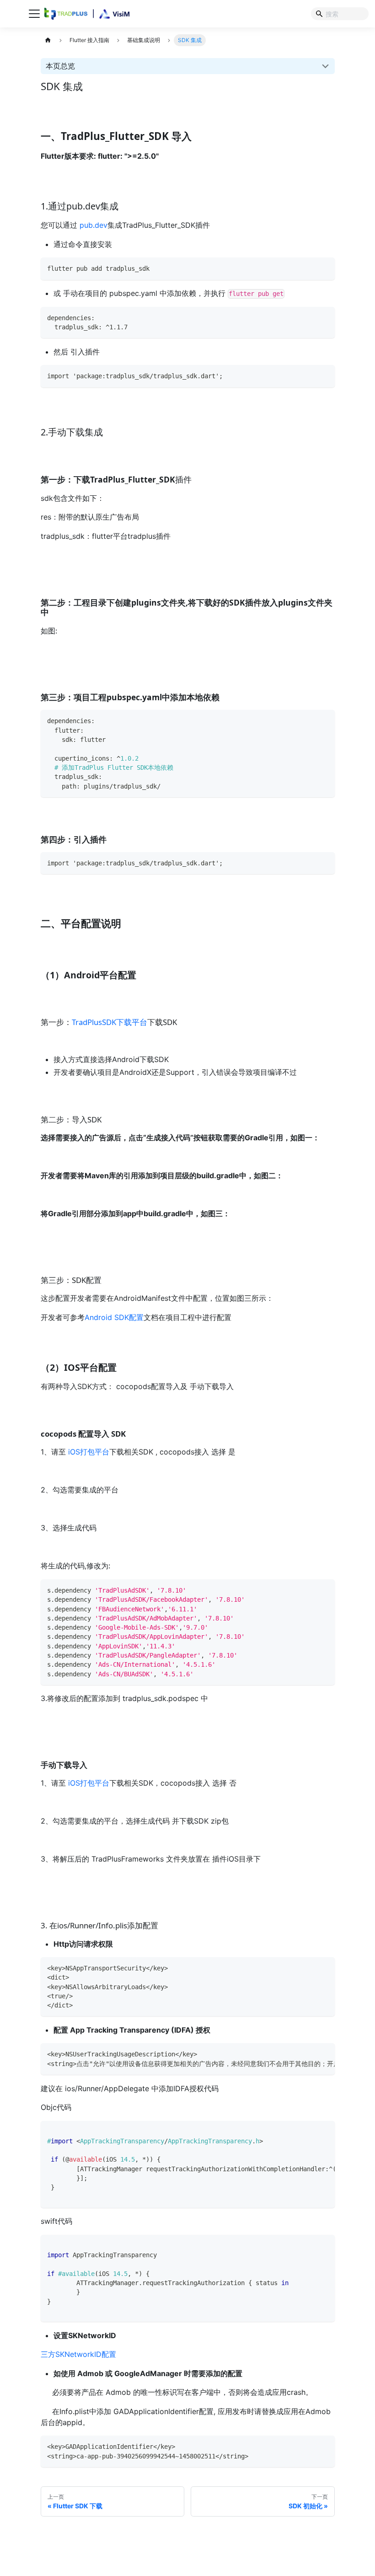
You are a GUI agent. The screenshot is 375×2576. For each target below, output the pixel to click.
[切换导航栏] (34, 14)
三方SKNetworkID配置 (78, 2354)
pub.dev (94, 225)
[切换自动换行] (310, 2053)
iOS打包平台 (89, 1452)
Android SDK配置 (114, 1317)
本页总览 (60, 66)
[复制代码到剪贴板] (325, 267)
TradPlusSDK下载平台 (110, 1022)
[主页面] (48, 40)
